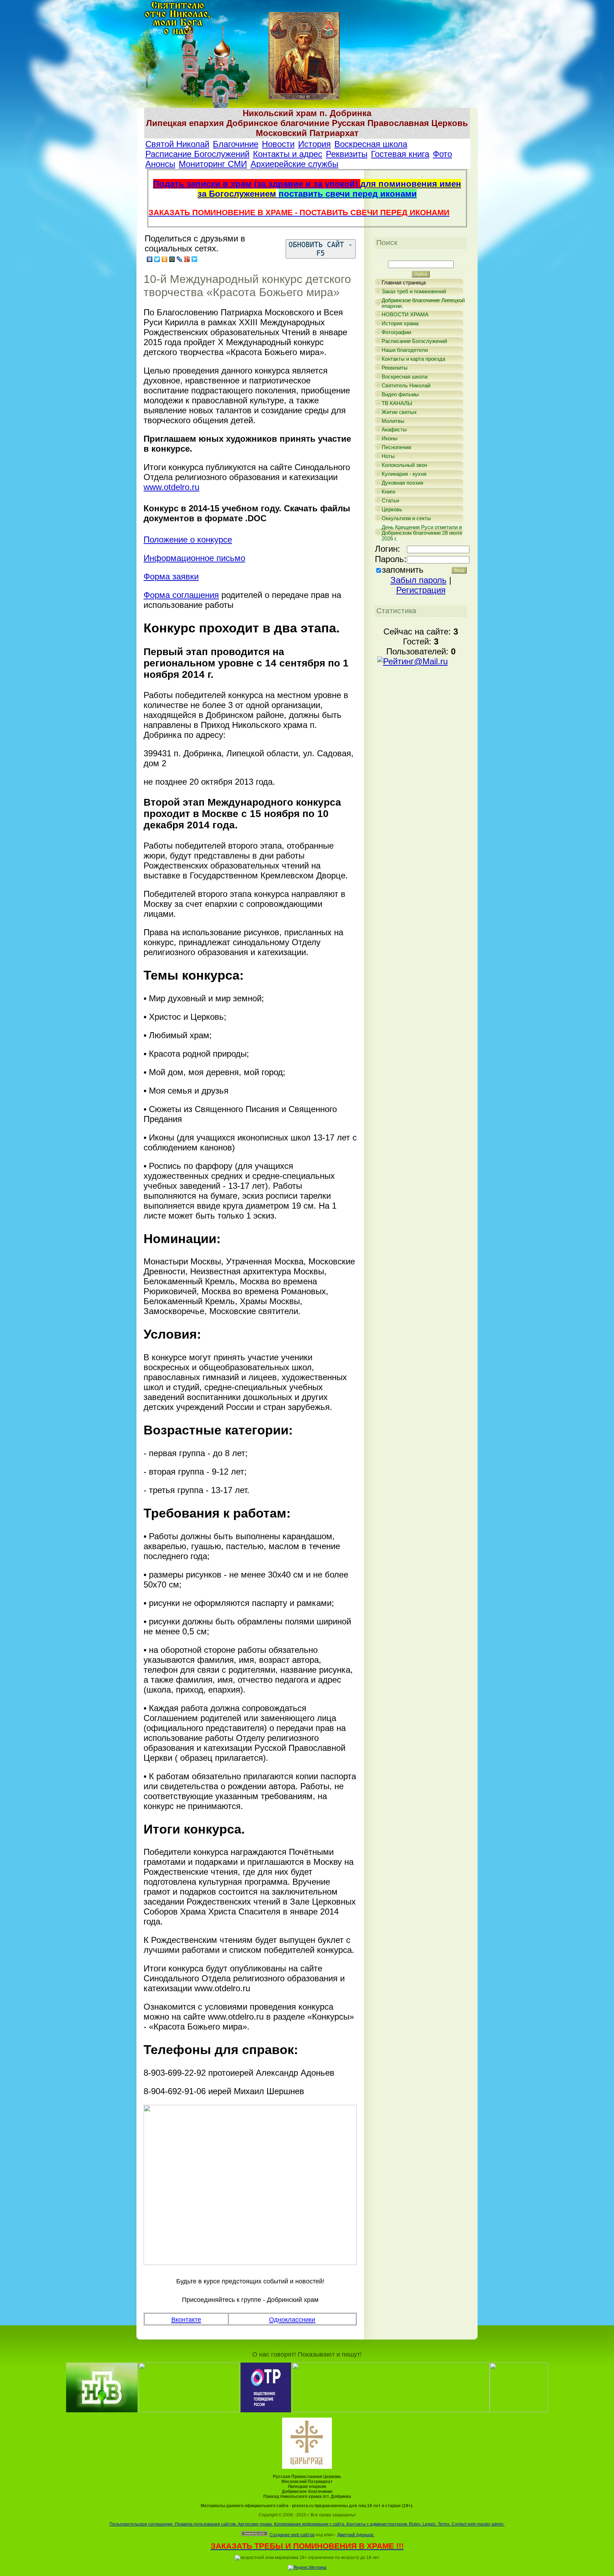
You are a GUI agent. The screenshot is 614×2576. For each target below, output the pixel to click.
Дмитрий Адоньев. (356, 2535)
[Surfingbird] (195, 259)
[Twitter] (157, 259)
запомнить (403, 570)
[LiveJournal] (180, 259)
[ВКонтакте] (150, 259)
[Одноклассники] (165, 259)
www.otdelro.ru (171, 487)
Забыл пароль (419, 580)
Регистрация (421, 590)
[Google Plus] (187, 259)
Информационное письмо (194, 558)
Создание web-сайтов (292, 2535)
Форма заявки (171, 576)
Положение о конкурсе (188, 540)
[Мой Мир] (172, 259)
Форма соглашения (181, 595)
